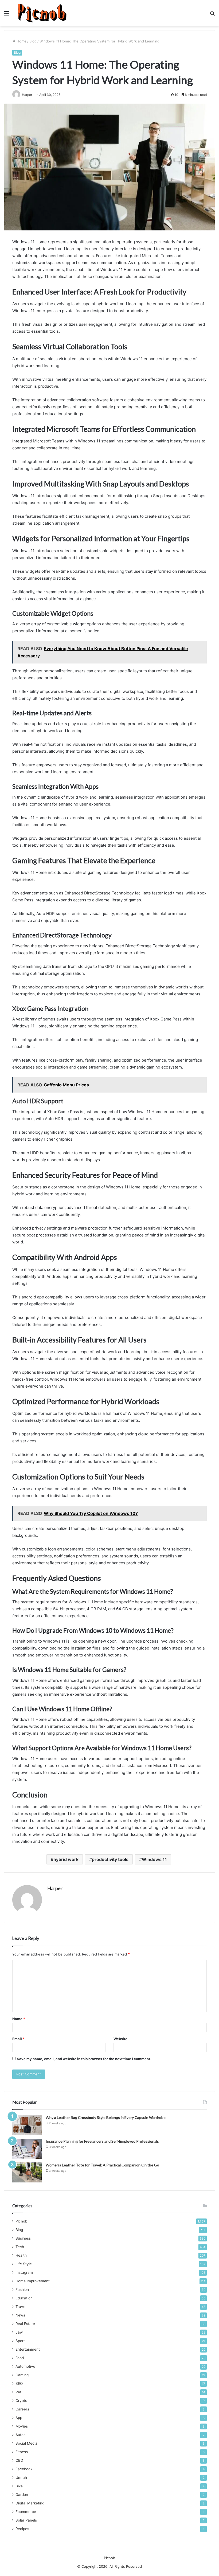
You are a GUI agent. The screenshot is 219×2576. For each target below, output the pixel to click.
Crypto (21, 2401)
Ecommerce (26, 2512)
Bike (19, 2486)
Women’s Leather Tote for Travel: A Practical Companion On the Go (102, 2165)
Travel (21, 2307)
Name (19, 2019)
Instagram (24, 2272)
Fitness (22, 2452)
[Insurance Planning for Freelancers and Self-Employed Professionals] (27, 2149)
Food (20, 2358)
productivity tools (110, 1859)
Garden (22, 2495)
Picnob (21, 2221)
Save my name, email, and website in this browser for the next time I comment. (84, 2059)
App (19, 2418)
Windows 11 (154, 1859)
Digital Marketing (30, 2503)
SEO (19, 2383)
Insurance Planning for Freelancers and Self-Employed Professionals (102, 2141)
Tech (20, 2247)
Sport (20, 2341)
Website (120, 2039)
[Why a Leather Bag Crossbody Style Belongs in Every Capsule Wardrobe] (27, 2125)
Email (18, 2039)
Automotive (25, 2366)
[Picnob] (42, 13)
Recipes (22, 2529)
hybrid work (66, 1859)
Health (21, 2255)
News (20, 2315)
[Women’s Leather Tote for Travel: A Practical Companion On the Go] (27, 2172)
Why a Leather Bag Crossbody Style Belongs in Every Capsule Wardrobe (106, 2117)
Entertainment (28, 2349)
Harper (55, 1888)
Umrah (21, 2477)
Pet (18, 2392)
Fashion (22, 2290)
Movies (22, 2426)
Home (21, 41)
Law (19, 2332)
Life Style (24, 2264)
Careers (22, 2409)
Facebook (24, 2469)
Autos (20, 2435)
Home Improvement (33, 2281)
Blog (33, 41)
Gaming (22, 2375)
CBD (19, 2460)
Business (23, 2238)
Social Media (26, 2443)
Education (24, 2298)
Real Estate (25, 2324)
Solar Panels (26, 2520)
